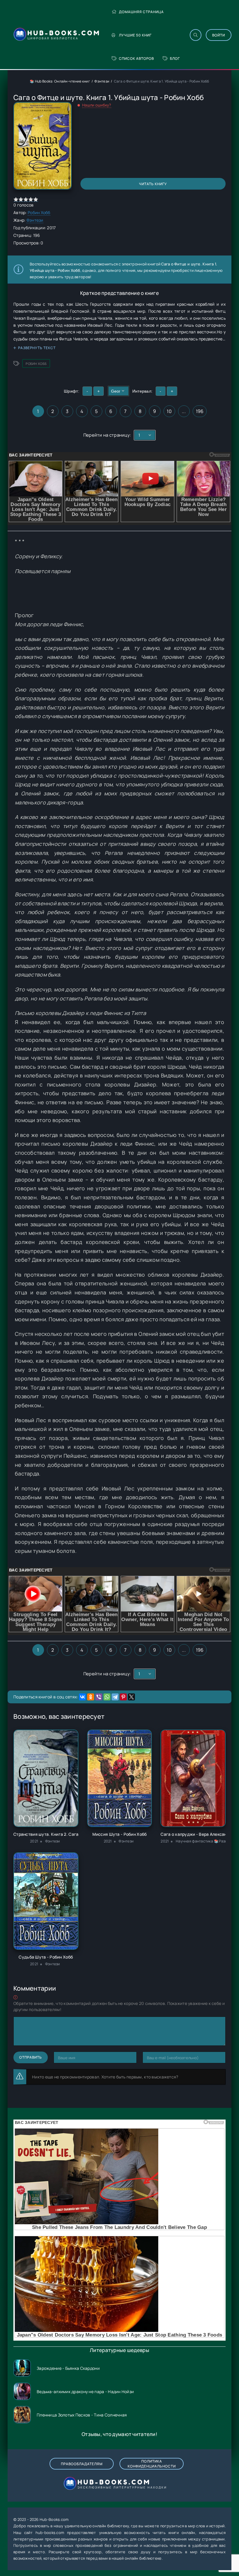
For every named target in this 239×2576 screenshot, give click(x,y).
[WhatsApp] (107, 1697)
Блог (175, 58)
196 (200, 411)
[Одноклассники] (91, 1697)
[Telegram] (115, 1697)
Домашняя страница (141, 12)
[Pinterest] (123, 1697)
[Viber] (99, 1697)
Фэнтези (102, 81)
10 (169, 411)
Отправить (31, 2057)
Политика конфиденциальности (152, 2464)
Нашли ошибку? (97, 105)
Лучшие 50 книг (135, 35)
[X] (131, 1697)
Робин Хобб (39, 212)
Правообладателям (82, 2464)
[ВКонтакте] (82, 1697)
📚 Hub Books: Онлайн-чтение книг (60, 81)
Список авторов (136, 58)
